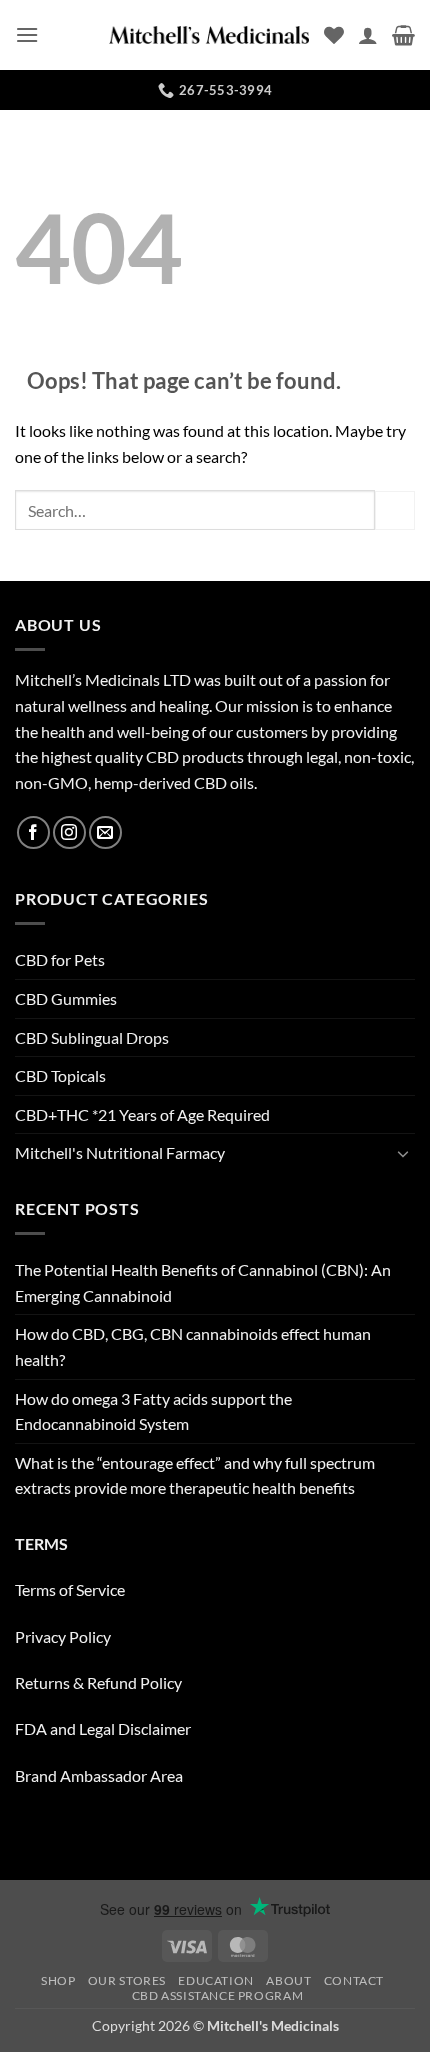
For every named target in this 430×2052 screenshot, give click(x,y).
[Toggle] (403, 1153)
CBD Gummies (66, 998)
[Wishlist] (334, 35)
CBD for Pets (60, 959)
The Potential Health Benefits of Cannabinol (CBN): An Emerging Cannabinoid (203, 1282)
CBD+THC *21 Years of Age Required (142, 1114)
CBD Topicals (60, 1075)
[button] (27, 34)
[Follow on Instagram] (69, 832)
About (288, 1980)
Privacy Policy (63, 1636)
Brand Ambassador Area (99, 1775)
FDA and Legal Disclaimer (103, 1728)
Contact (354, 1980)
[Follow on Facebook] (33, 832)
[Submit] (395, 510)
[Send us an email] (105, 832)
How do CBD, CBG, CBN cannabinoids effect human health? (193, 1346)
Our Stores (127, 1980)
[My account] (368, 35)
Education (216, 1980)
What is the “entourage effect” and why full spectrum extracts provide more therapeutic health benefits (195, 1475)
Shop (58, 1980)
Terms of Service (70, 1589)
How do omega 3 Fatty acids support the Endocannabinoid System (153, 1411)
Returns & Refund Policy (98, 1682)
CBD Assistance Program (217, 1995)
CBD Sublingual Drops (92, 1037)
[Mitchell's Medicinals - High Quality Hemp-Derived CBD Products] (209, 35)
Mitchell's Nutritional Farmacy (120, 1152)
